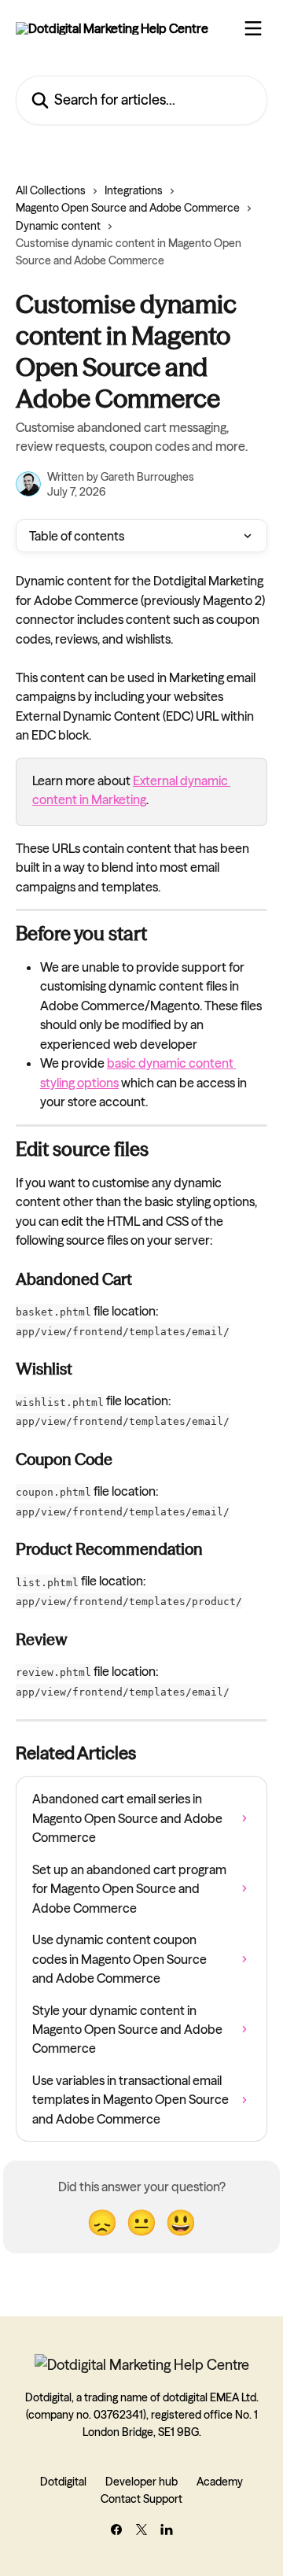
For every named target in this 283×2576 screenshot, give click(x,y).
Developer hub (141, 2482)
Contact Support (141, 2499)
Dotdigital (63, 2482)
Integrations (134, 190)
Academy (220, 2482)
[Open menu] (253, 28)
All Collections (51, 190)
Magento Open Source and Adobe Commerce (128, 208)
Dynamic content (58, 226)
